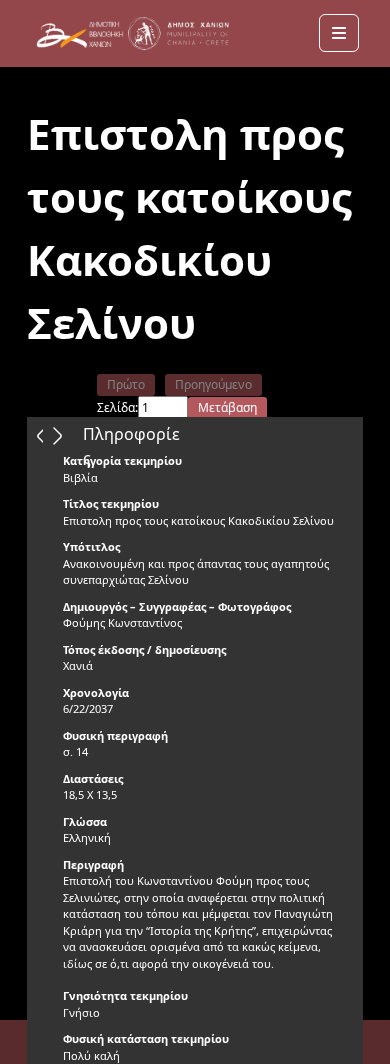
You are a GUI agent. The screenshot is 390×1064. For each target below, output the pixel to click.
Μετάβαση (227, 407)
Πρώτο (126, 384)
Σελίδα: (117, 407)
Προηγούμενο (213, 384)
